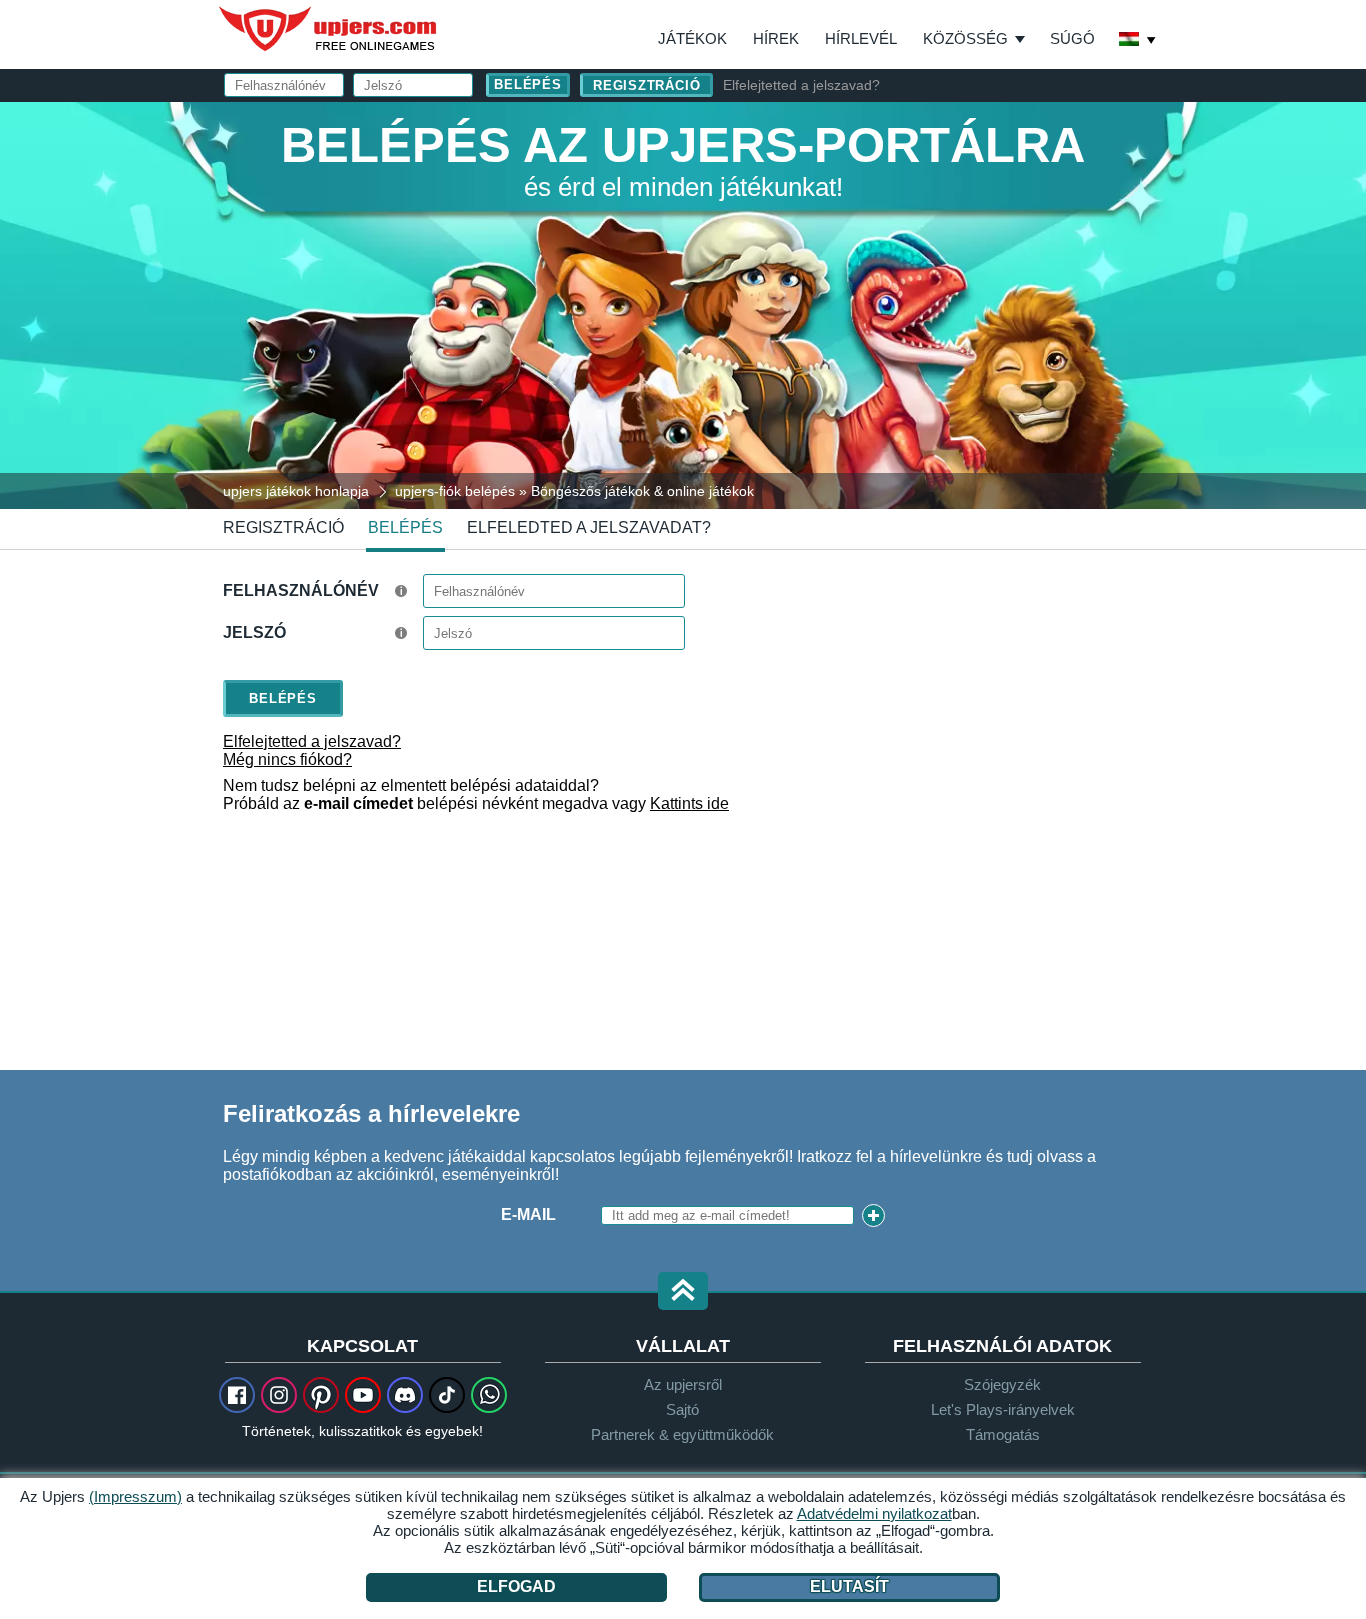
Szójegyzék (1002, 1384)
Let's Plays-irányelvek (1003, 1409)
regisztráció (646, 85)
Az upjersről (683, 1384)
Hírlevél (861, 38)
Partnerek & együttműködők (682, 1434)
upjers (329, 29)
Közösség (965, 38)
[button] (683, 1292)
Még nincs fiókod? (287, 759)
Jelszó (254, 632)
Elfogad (516, 1586)
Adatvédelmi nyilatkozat (874, 1513)
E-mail (528, 1214)
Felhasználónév (301, 590)
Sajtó (682, 1409)
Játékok (692, 38)
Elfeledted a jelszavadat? (589, 527)
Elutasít (849, 1586)
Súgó (1072, 38)
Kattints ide (689, 803)
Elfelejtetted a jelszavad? (801, 85)
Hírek (776, 38)
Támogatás (1003, 1434)
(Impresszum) (135, 1496)
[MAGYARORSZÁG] (1138, 41)
